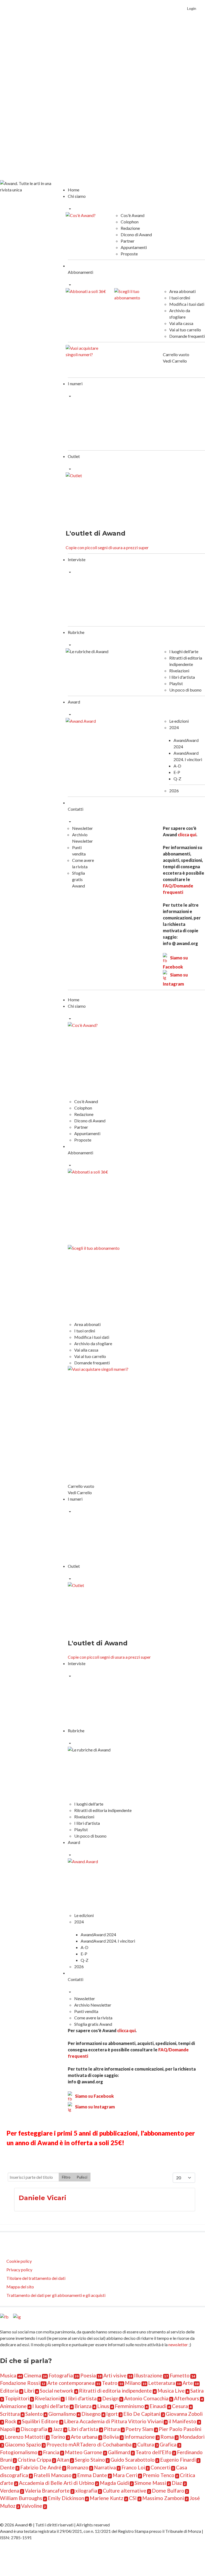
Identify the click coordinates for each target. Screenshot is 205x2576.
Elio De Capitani (142, 2414)
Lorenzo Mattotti (25, 2437)
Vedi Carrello (175, 361)
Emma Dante (92, 2475)
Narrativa (105, 2467)
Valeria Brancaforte (47, 2491)
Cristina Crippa (34, 2460)
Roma (167, 2437)
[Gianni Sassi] (98, 600)
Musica (8, 2375)
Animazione (13, 2406)
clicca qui (187, 835)
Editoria (9, 2391)
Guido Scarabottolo (133, 2460)
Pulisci (82, 2177)
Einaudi (158, 2406)
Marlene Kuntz (107, 2498)
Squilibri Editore (40, 2421)
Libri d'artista (83, 2429)
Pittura (112, 2429)
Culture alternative (125, 2491)
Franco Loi (133, 2467)
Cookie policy (19, 2261)
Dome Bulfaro (168, 2491)
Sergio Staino (90, 2460)
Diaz (177, 2483)
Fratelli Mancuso (53, 2475)
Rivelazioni (47, 2398)
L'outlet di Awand (96, 533)
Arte (188, 2383)
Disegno (91, 2414)
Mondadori (192, 2437)
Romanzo (78, 2467)
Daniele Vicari (42, 2198)
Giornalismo (62, 2414)
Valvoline (32, 2506)
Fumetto (180, 2375)
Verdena (10, 2491)
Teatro (110, 2383)
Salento (34, 2414)
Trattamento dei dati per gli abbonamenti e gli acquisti (56, 2295)
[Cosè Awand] (87, 226)
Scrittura (10, 2414)
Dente (7, 2467)
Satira (197, 2391)
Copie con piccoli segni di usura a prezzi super (107, 547)
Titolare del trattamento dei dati (36, 2278)
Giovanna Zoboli (184, 2414)
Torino (58, 2437)
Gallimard (119, 2452)
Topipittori (17, 2398)
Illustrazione (148, 2375)
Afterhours (187, 2398)
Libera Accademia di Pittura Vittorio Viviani (113, 2421)
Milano (133, 2383)
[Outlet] (92, 498)
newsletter (178, 2344)
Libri (29, 2391)
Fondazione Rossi (20, 2383)
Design (110, 2398)
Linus (103, 2406)
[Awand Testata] (31, 186)
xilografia (86, 2491)
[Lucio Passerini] (172, 600)
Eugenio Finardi (178, 2460)
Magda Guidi (114, 2483)
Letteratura (162, 2383)
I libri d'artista (81, 2398)
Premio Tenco (159, 2475)
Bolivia (111, 2437)
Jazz (58, 2429)
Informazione (140, 2437)
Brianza (83, 2406)
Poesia (88, 2375)
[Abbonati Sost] (135, 302)
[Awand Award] (111, 735)
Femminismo (129, 2406)
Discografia (34, 2429)
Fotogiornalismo (19, 2452)
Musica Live (171, 2391)
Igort (112, 2414)
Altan (63, 2460)
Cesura (180, 2406)
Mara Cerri (125, 2475)
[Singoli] (87, 359)
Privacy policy (19, 2270)
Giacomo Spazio (23, 2444)
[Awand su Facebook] (5, 2318)
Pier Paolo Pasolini (180, 2429)
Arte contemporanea (71, 2383)
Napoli (7, 2429)
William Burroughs (21, 2498)
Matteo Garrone (84, 2452)
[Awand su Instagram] (17, 2318)
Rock (11, 2421)
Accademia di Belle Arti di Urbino (57, 2483)
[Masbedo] (100, 1703)
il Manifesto (182, 2421)
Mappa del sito (20, 2287)
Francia (51, 2452)
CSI (133, 2498)
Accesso (197, 59)
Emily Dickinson (66, 2498)
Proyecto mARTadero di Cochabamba (89, 2444)
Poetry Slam (139, 2429)
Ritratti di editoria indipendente (115, 2391)
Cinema (32, 2375)
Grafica (168, 2444)
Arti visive (115, 2375)
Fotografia (61, 2375)
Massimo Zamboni (163, 2498)
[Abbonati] (87, 302)
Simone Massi (150, 2483)
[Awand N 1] (98, 424)
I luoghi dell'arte (51, 2406)
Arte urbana (84, 2437)
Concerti (160, 2467)
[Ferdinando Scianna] (173, 1703)
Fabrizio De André (41, 2467)
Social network (57, 2391)
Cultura (146, 2444)
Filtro (66, 2177)
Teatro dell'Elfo (153, 2452)
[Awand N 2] (172, 424)
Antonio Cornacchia (146, 2398)
